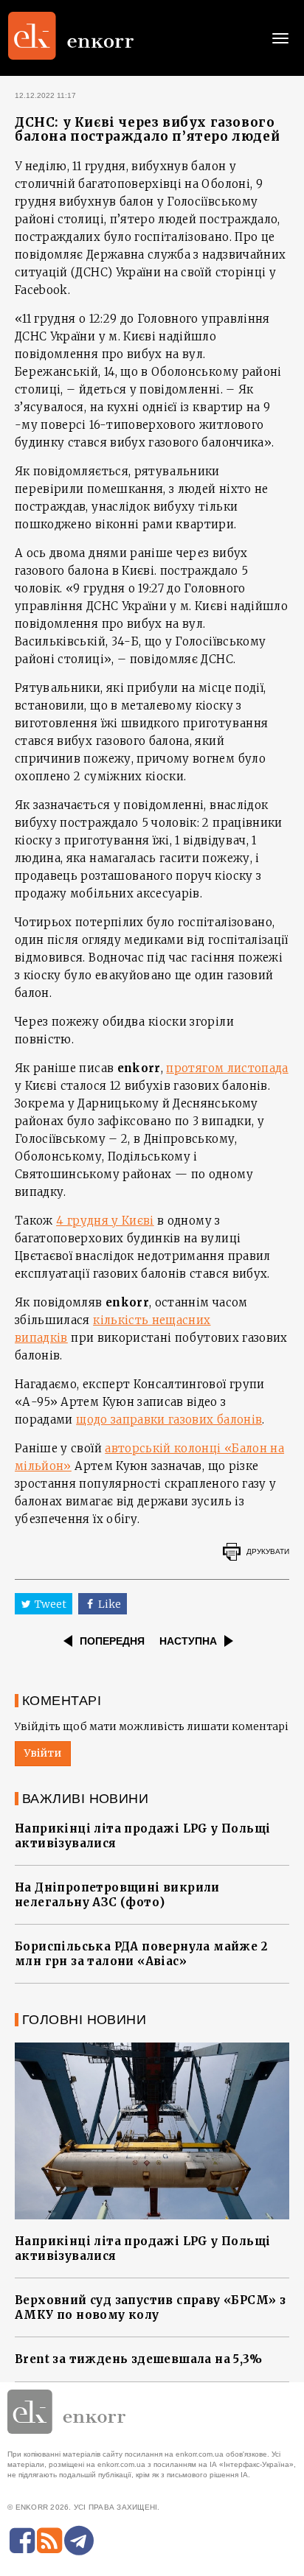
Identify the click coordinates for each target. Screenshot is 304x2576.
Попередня (112, 1641)
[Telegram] (79, 2541)
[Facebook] (22, 2541)
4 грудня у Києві (105, 1221)
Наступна (188, 1641)
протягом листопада (227, 1068)
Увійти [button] (43, 1753)
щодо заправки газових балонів (169, 1420)
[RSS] (49, 2541)
